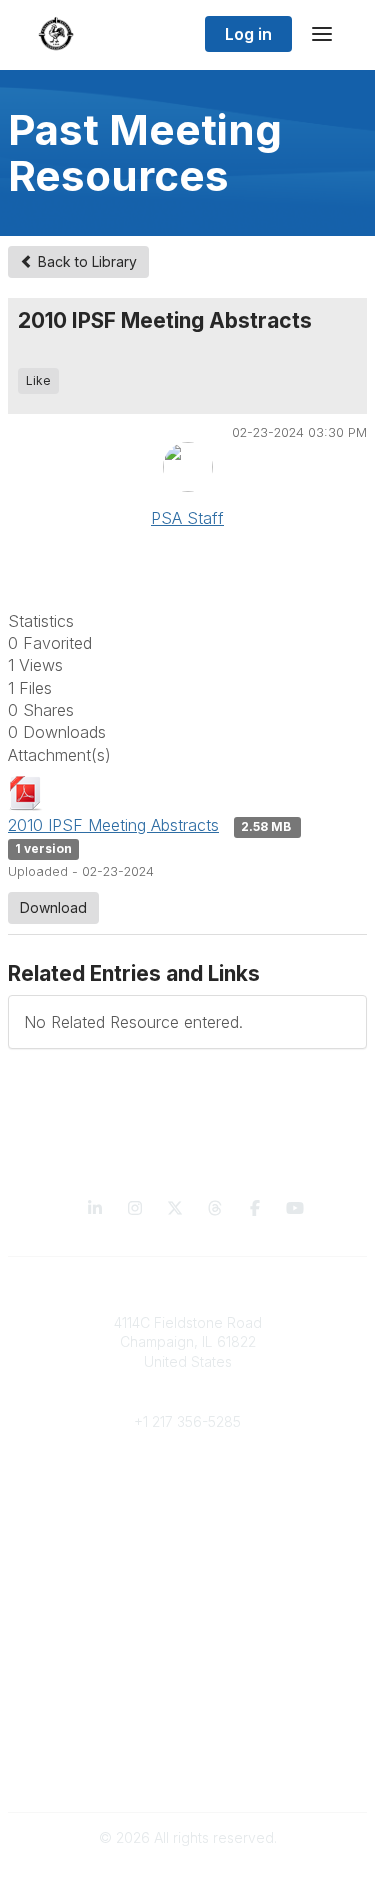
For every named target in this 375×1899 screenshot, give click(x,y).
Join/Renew (187, 1482)
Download (53, 907)
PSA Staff (187, 518)
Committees (187, 1521)
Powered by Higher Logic (188, 1872)
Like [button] (38, 380)
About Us (188, 1750)
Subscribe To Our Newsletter (187, 1670)
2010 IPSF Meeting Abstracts (113, 825)
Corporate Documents (188, 1769)
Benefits (188, 1501)
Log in (248, 34)
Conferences (187, 1631)
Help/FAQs (188, 1689)
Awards (188, 1650)
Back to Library (85, 261)
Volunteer (187, 1551)
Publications (187, 1611)
